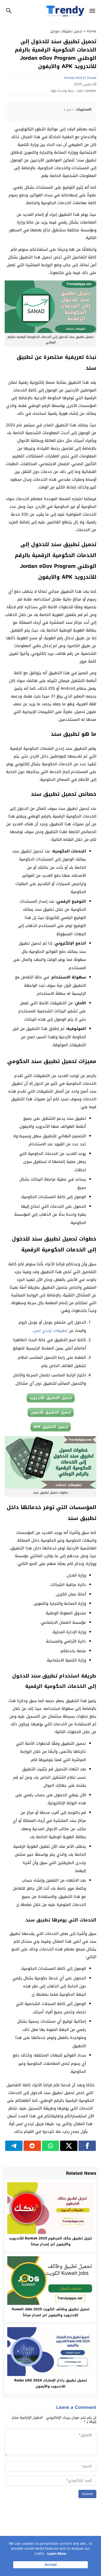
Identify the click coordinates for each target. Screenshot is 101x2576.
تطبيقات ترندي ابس (51, 1331)
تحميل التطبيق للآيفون (51, 1412)
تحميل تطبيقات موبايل (66, 31)
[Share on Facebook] (87, 2146)
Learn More (57, 2554)
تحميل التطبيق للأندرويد (51, 1398)
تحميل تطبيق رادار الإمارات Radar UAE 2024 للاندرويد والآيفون (51, 2383)
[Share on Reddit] (32, 2146)
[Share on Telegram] (14, 2146)
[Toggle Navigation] (94, 11)
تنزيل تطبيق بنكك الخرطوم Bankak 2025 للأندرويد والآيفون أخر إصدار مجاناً (51, 2241)
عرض (69, 110)
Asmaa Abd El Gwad (80, 78)
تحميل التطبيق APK (51, 1427)
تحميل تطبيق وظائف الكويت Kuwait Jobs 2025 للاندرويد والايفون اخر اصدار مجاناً (51, 2312)
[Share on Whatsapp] (51, 2146)
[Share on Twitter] (69, 2146)
